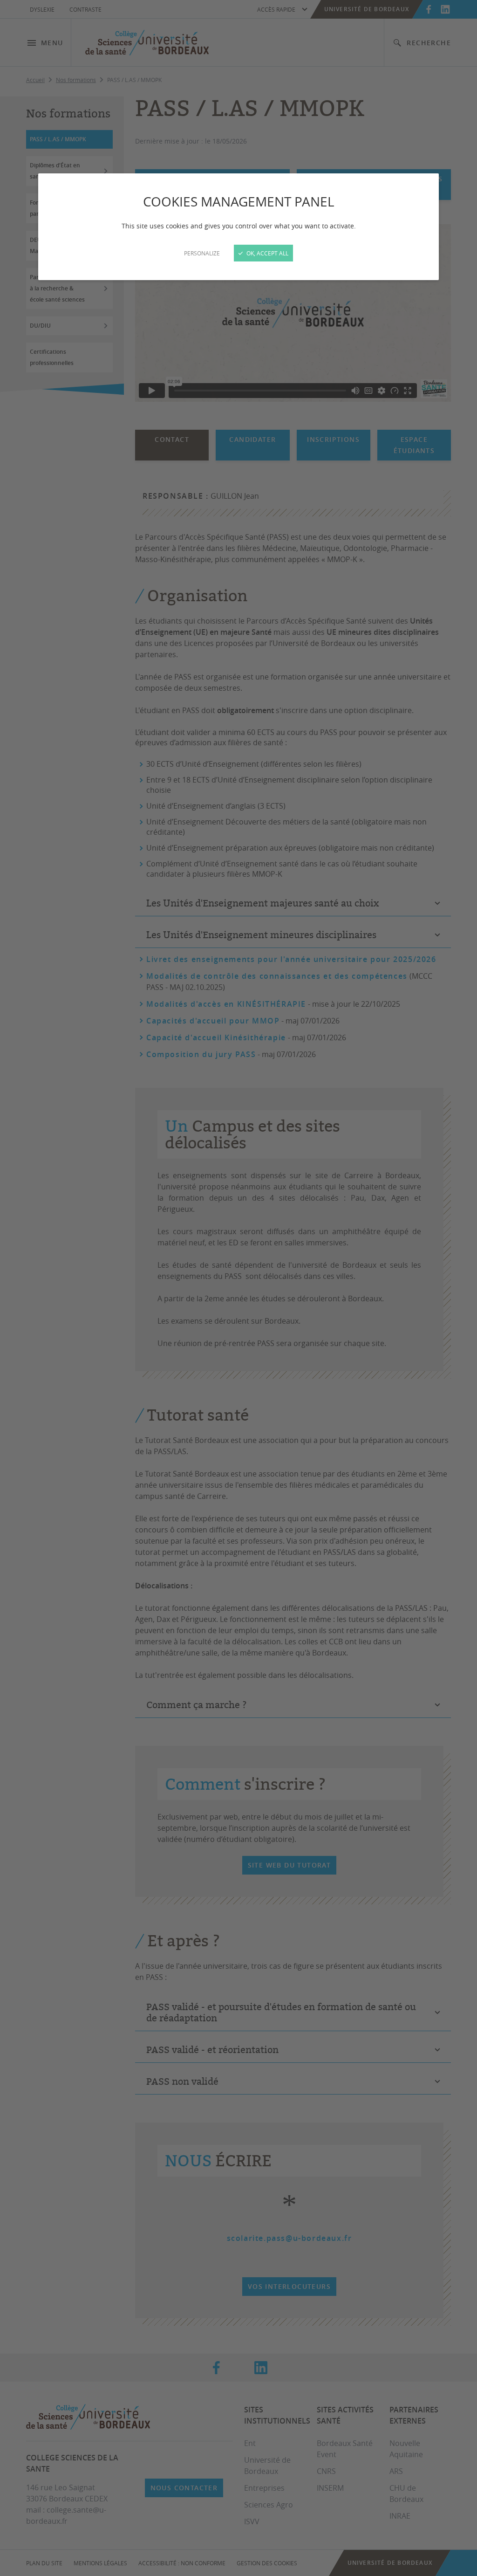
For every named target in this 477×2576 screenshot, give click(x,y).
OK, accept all (267, 253)
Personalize (202, 253)
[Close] (238, 1288)
